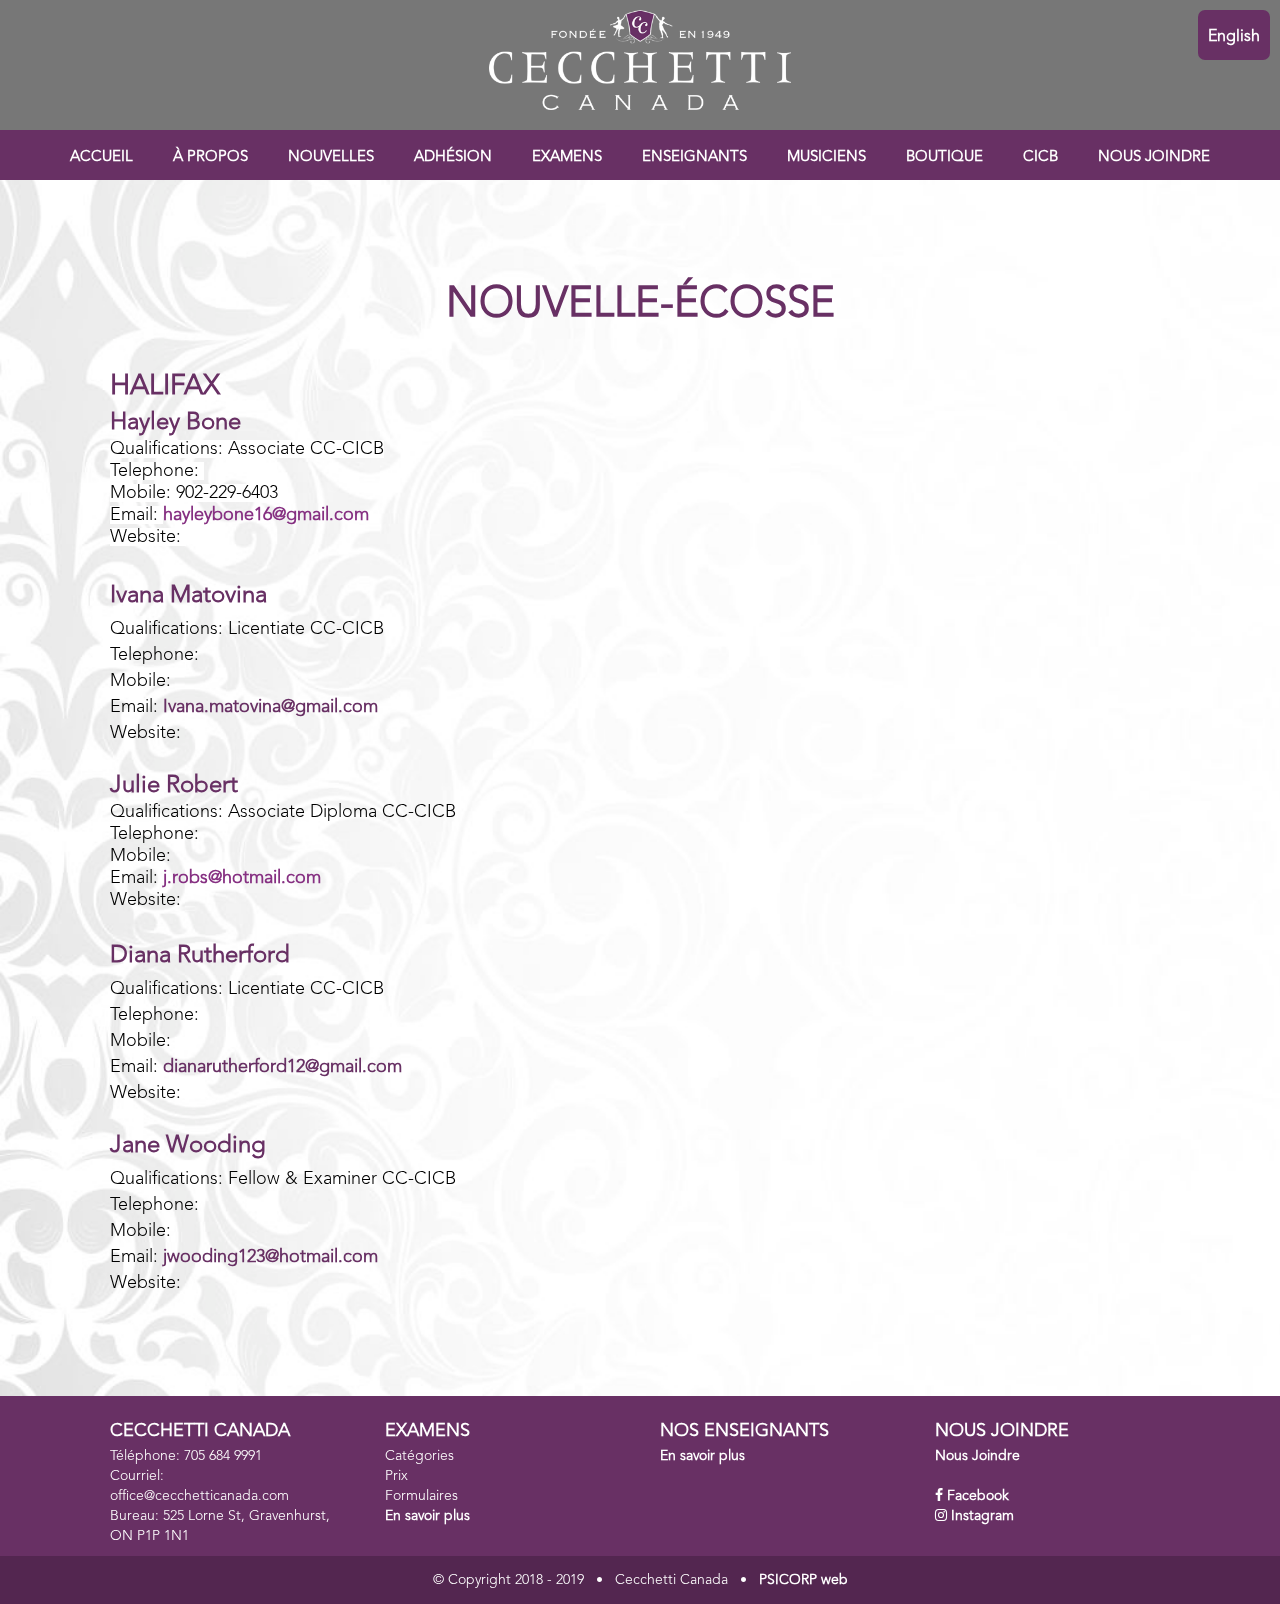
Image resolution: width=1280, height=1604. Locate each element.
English (1234, 37)
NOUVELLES (331, 157)
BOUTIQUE (944, 157)
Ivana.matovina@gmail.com (270, 707)
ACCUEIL (101, 157)
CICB (1040, 157)
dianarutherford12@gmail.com (282, 1067)
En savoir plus (427, 1516)
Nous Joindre (977, 1456)
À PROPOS (210, 157)
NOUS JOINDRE (1154, 157)
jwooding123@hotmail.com (270, 1257)
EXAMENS (567, 157)
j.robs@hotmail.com (242, 878)
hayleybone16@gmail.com (266, 515)
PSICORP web (803, 1580)
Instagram (982, 1516)
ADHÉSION (453, 157)
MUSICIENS (826, 157)
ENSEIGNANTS (694, 157)
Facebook (978, 1496)
